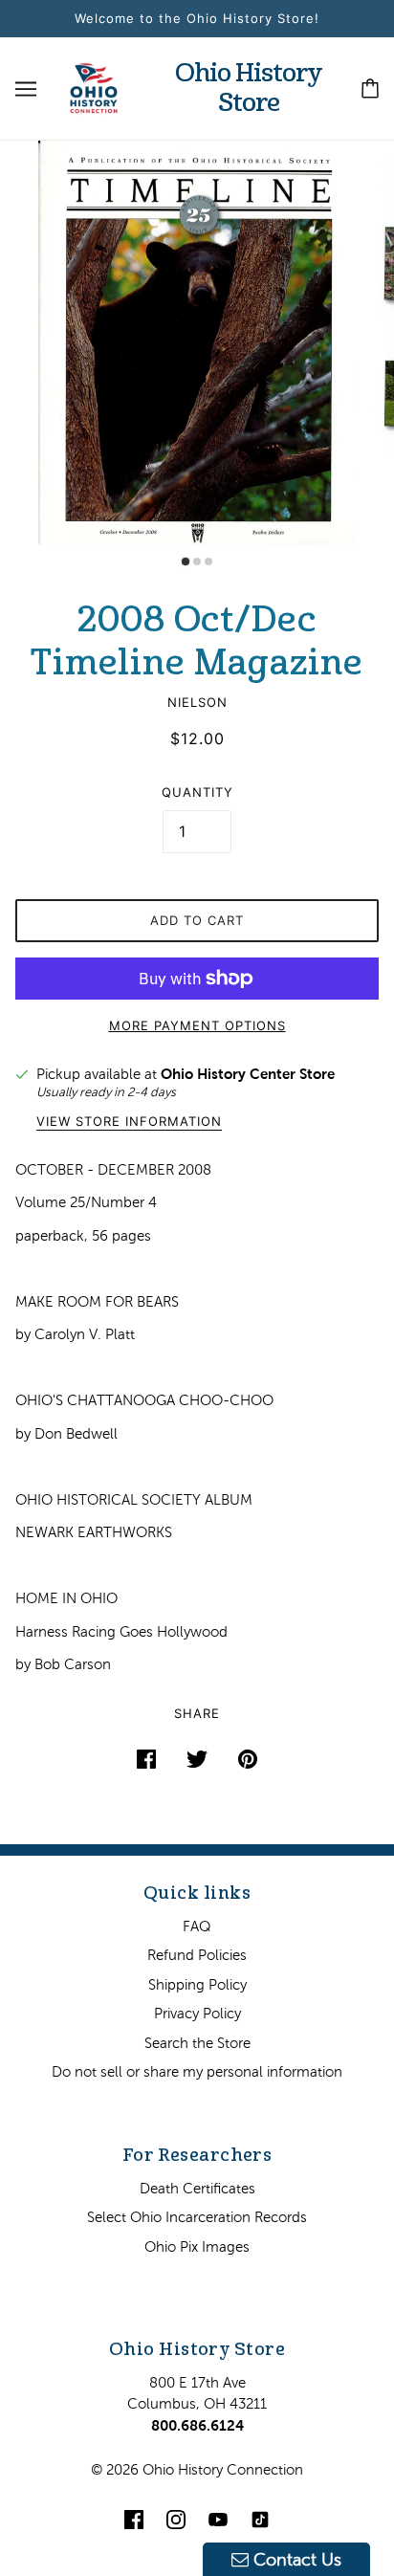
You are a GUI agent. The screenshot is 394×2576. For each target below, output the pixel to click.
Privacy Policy (197, 2013)
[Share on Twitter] (197, 1759)
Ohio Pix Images (197, 2246)
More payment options (197, 1025)
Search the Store (197, 2043)
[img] (134, 2519)
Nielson (197, 702)
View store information (129, 1122)
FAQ (197, 1926)
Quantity (197, 792)
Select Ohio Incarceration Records (197, 2217)
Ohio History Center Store (248, 1074)
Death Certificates (197, 2188)
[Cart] (370, 88)
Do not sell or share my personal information (197, 2071)
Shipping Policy (197, 1984)
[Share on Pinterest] (248, 1759)
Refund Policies (197, 1955)
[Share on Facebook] (146, 1759)
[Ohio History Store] (94, 87)
